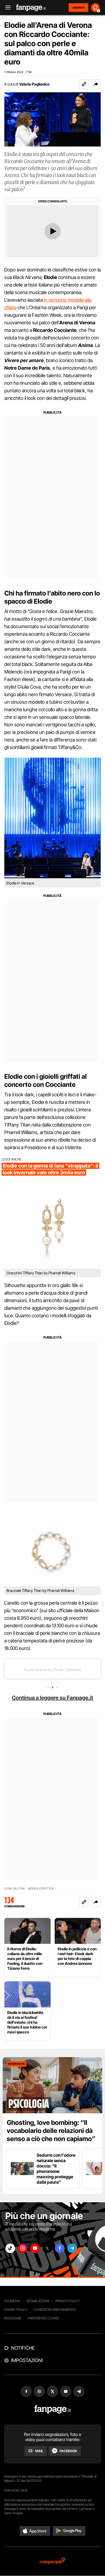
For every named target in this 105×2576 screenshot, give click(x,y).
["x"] (47, 2248)
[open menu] (6, 8)
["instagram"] (23, 2248)
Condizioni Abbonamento (55, 2310)
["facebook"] (60, 2248)
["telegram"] (72, 2248)
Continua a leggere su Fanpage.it (52, 1698)
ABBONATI (78, 8)
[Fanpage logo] (31, 8)
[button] (96, 84)
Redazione (13, 2318)
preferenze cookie (43, 2318)
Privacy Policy (68, 2301)
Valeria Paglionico (34, 84)
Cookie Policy (16, 2310)
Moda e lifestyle (41, 1889)
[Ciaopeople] (52, 2561)
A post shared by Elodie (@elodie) (53, 1670)
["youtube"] (35, 2248)
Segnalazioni (38, 2301)
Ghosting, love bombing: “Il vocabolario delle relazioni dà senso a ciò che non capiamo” (51, 2131)
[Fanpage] (53, 2409)
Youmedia (12, 2301)
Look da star (15, 1889)
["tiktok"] (10, 2248)
